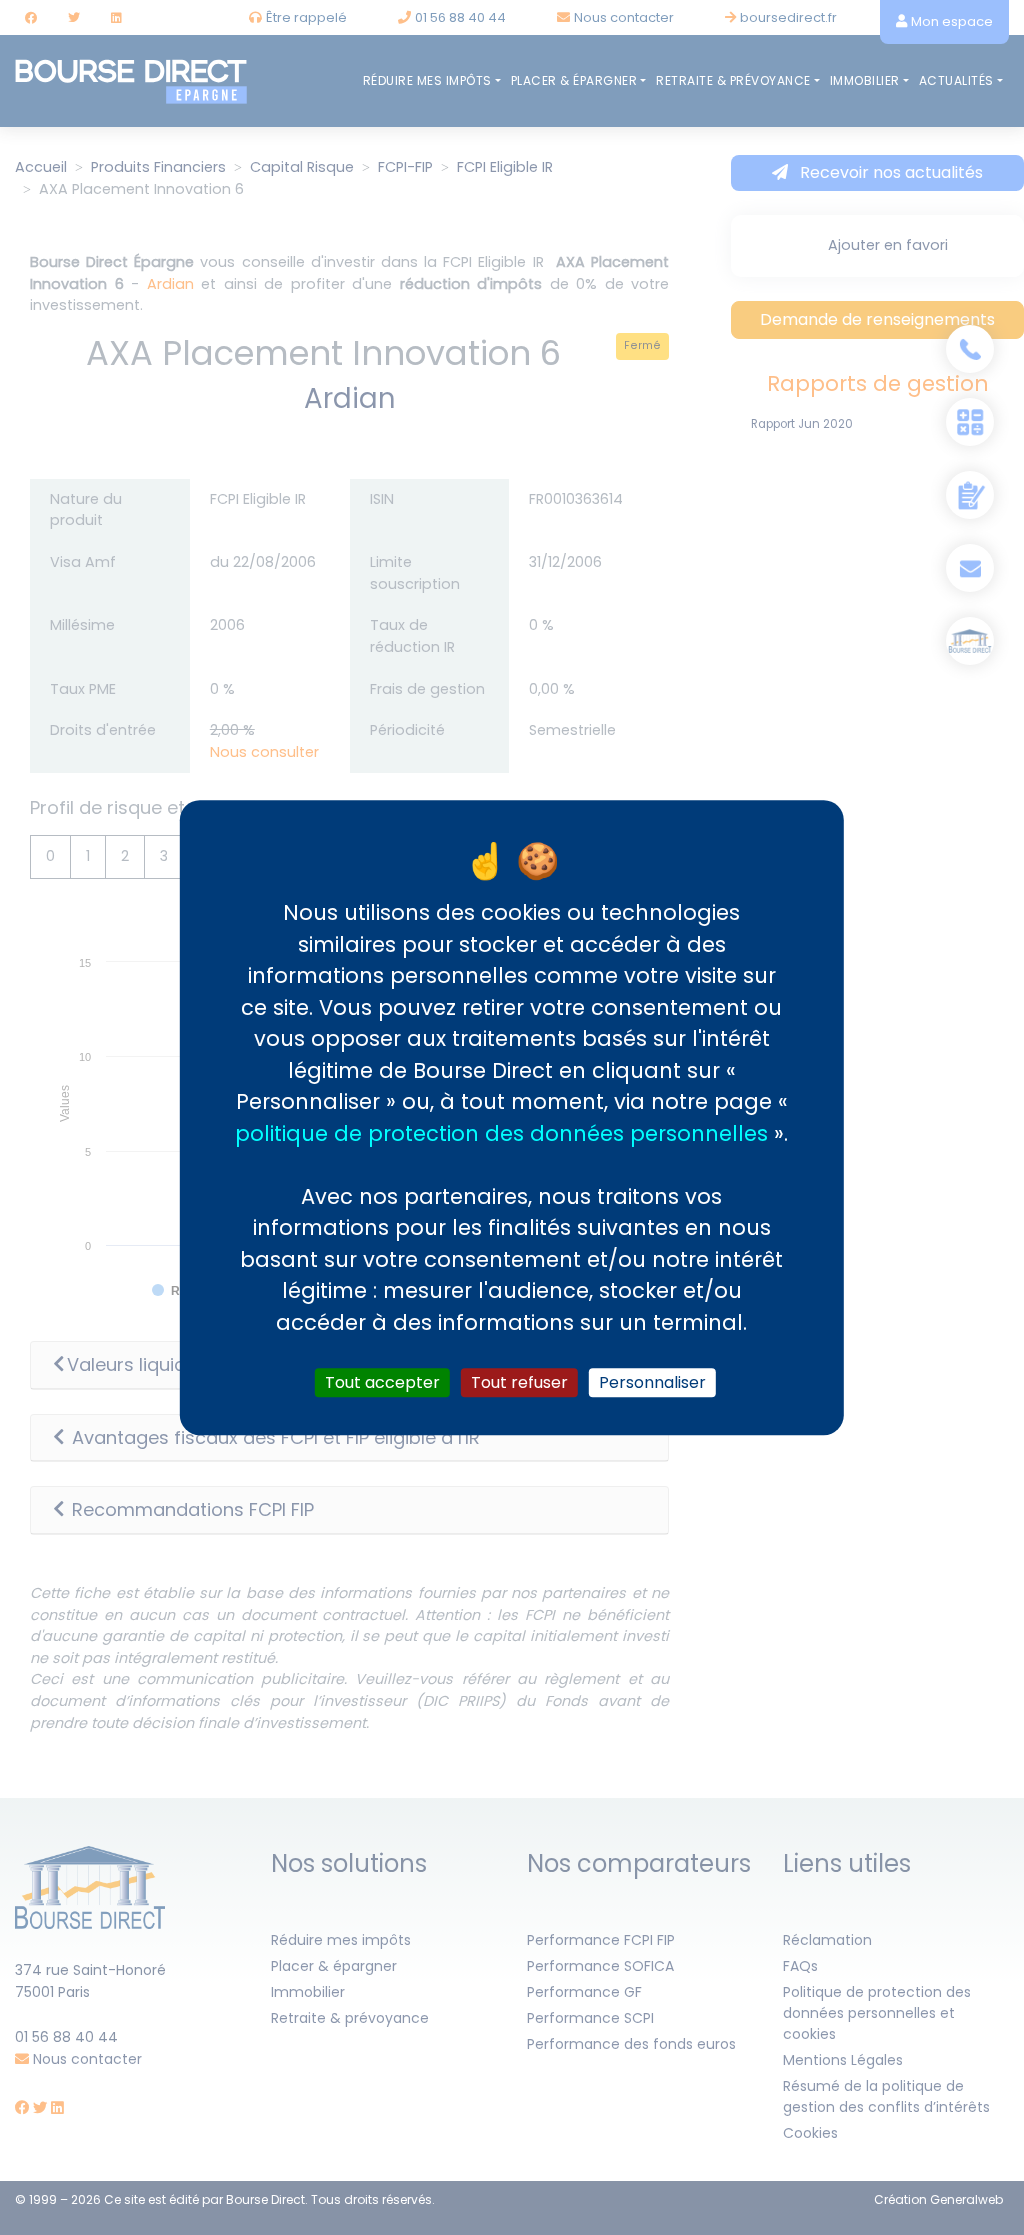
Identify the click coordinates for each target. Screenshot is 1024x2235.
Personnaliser (652, 1382)
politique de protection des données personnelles (501, 1133)
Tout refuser (519, 1382)
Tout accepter (382, 1382)
